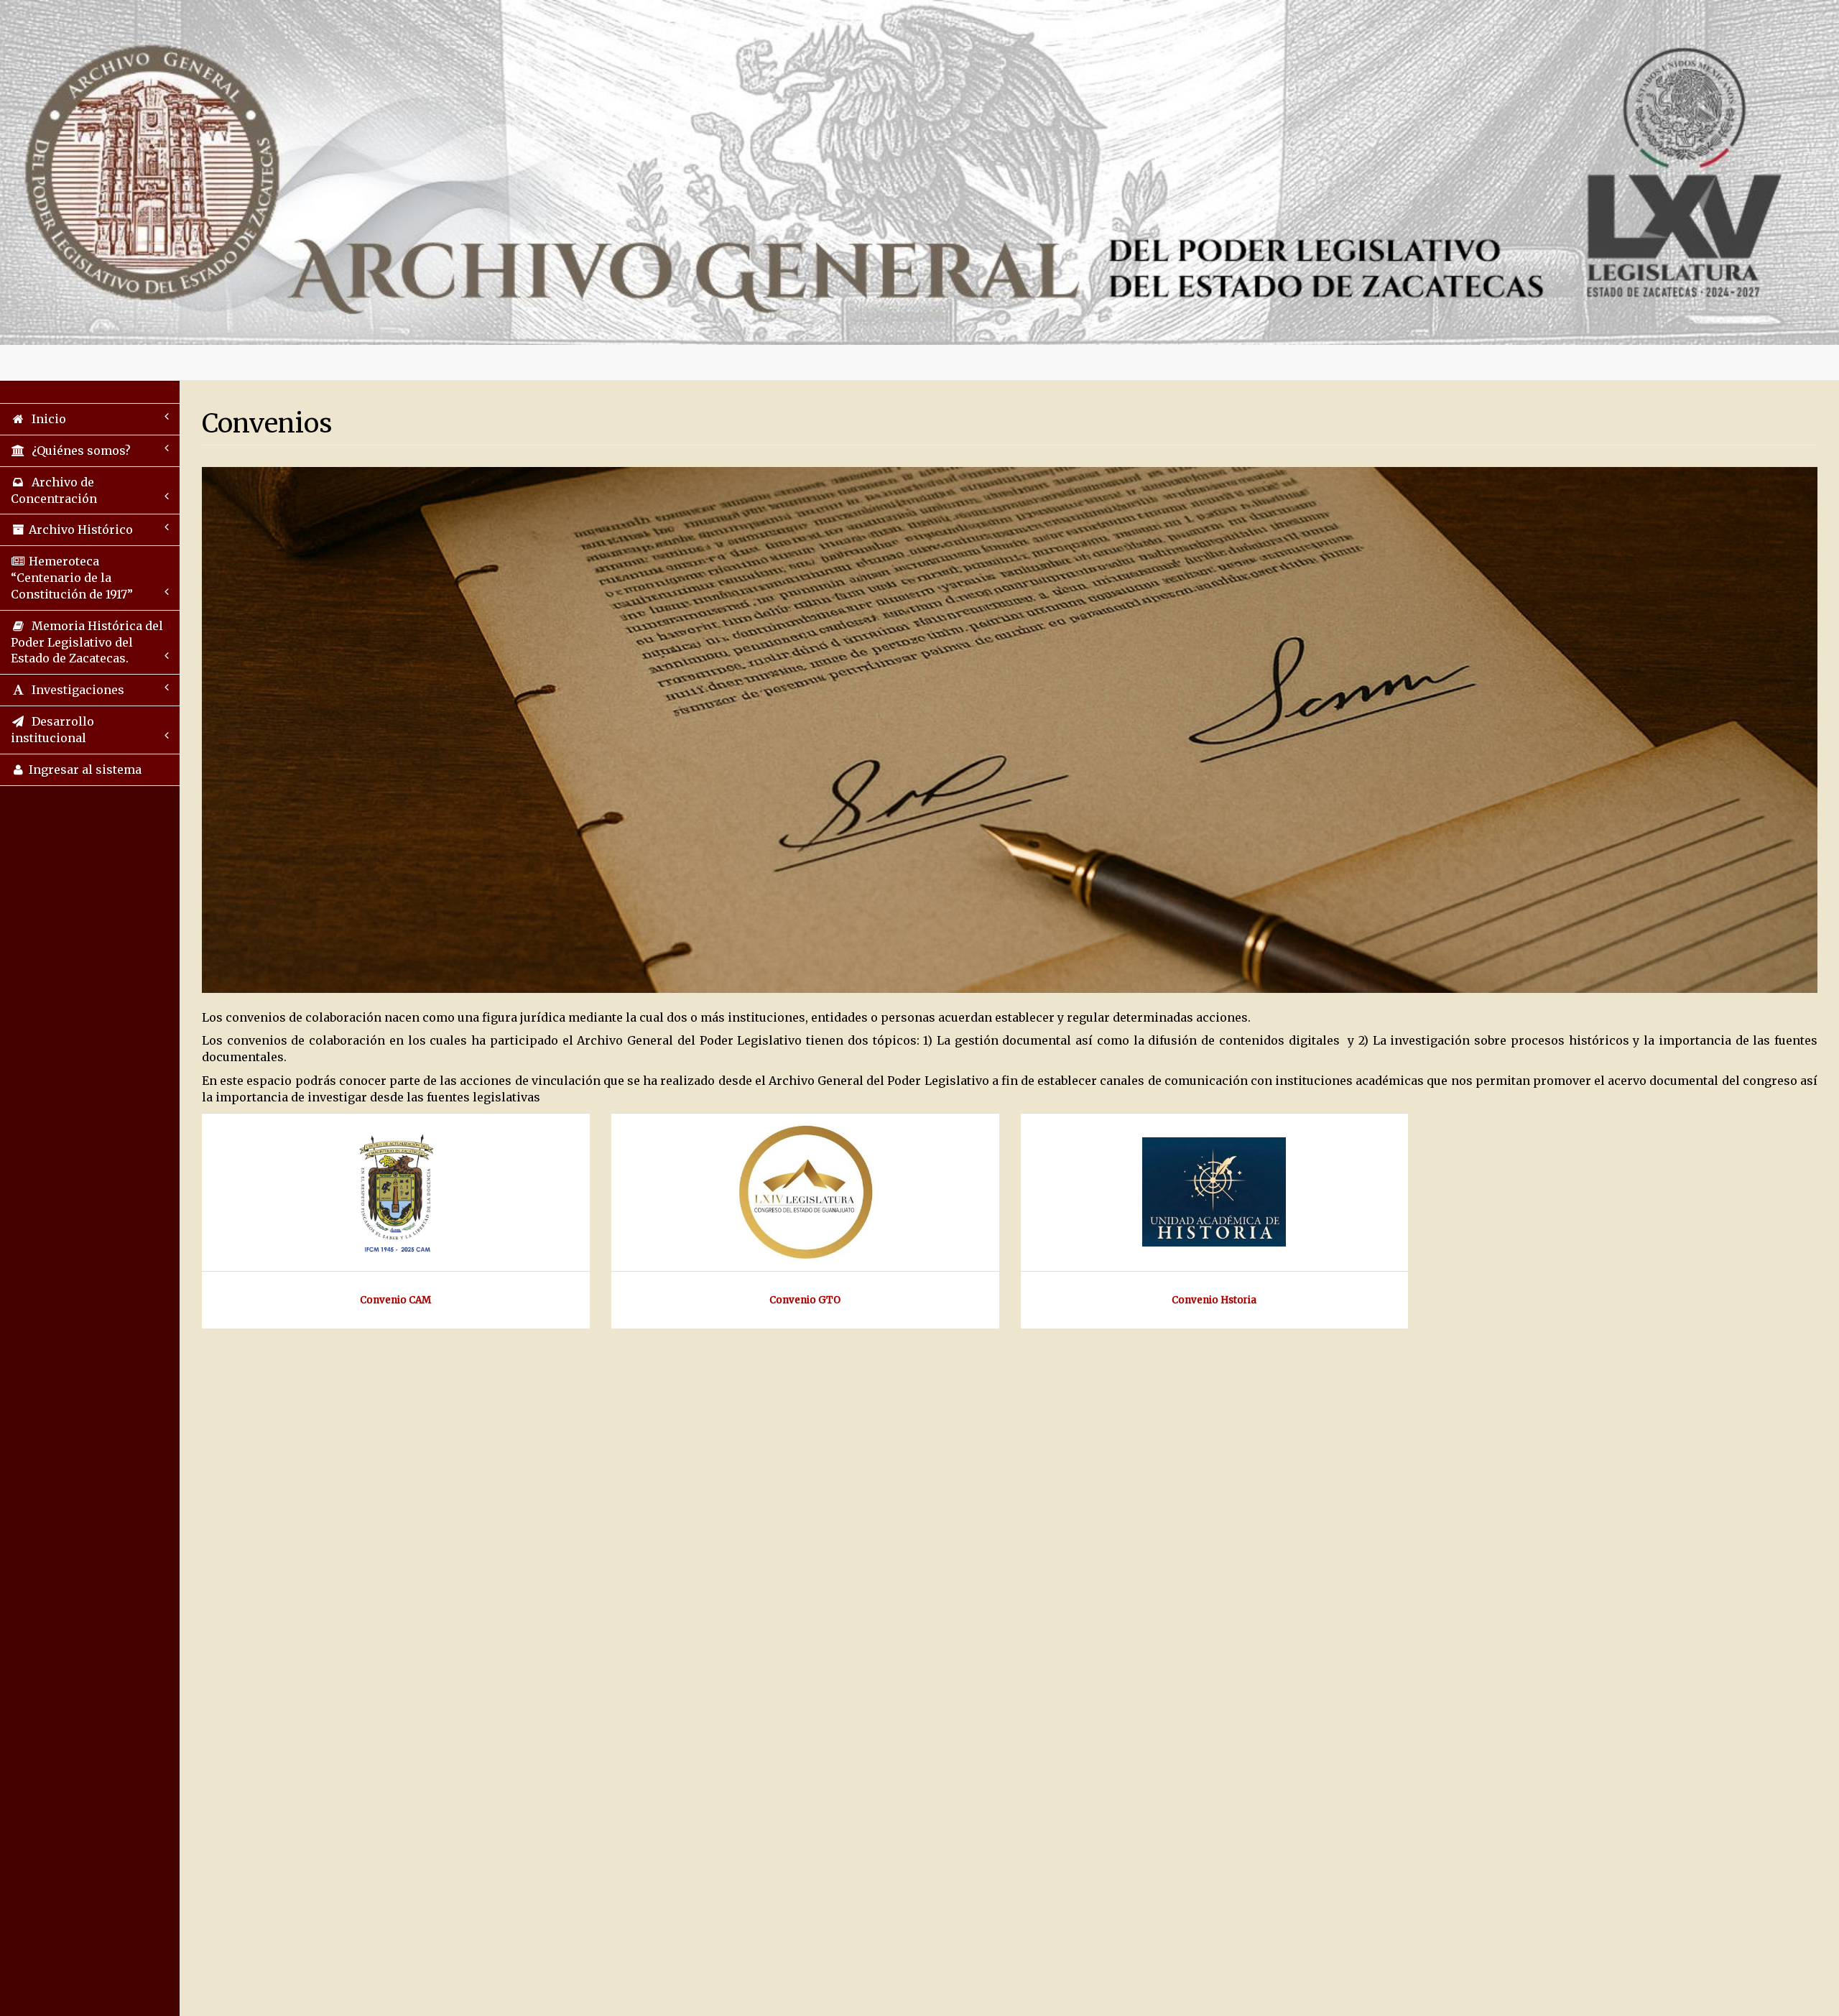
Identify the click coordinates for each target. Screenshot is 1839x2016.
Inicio (46, 419)
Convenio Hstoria (1214, 1300)
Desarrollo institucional (52, 730)
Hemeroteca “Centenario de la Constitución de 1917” (72, 578)
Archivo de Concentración (54, 490)
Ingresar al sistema (84, 769)
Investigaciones (75, 690)
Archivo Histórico (79, 530)
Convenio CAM (395, 1300)
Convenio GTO (805, 1300)
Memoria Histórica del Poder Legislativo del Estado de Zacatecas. (87, 642)
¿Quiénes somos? (78, 450)
